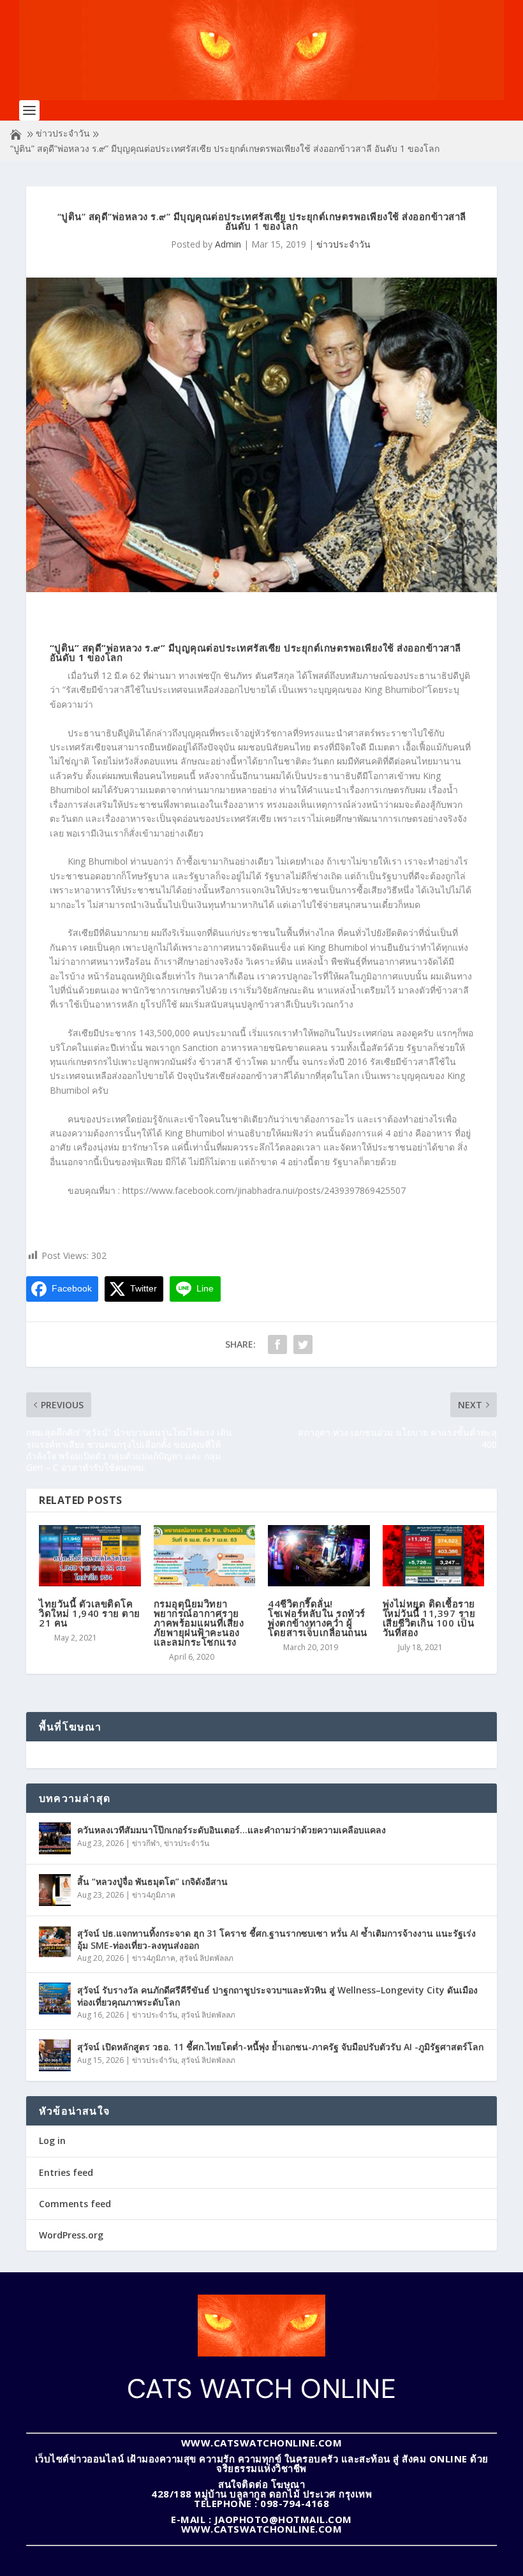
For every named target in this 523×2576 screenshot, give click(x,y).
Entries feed (66, 2172)
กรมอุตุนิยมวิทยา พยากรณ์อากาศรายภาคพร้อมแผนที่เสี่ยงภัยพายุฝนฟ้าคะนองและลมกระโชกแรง (199, 1623)
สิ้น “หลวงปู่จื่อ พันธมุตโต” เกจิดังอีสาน (152, 1881)
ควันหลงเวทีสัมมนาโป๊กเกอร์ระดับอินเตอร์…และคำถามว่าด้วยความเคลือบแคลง (232, 1830)
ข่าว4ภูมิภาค (154, 1895)
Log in (52, 2140)
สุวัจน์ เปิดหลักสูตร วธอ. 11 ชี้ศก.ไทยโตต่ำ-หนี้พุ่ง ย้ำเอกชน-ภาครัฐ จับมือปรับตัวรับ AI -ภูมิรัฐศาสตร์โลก (280, 2047)
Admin (228, 244)
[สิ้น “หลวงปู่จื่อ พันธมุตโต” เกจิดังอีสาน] (55, 1890)
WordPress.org (71, 2235)
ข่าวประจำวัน (63, 133)
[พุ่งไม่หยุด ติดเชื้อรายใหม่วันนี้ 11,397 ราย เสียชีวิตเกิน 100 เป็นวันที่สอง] (434, 1556)
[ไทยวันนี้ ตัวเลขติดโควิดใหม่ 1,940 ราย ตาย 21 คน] (90, 1556)
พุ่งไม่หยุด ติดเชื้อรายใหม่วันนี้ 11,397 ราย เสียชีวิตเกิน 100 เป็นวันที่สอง (429, 1618)
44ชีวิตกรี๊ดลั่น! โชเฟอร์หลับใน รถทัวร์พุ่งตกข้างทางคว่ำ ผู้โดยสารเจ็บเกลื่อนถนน (318, 1618)
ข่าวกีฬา (146, 1843)
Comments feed (75, 2204)
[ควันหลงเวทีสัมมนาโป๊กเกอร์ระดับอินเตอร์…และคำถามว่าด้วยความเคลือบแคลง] (55, 1838)
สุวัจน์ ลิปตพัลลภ (206, 1958)
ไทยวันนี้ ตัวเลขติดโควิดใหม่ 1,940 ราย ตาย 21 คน (90, 1613)
